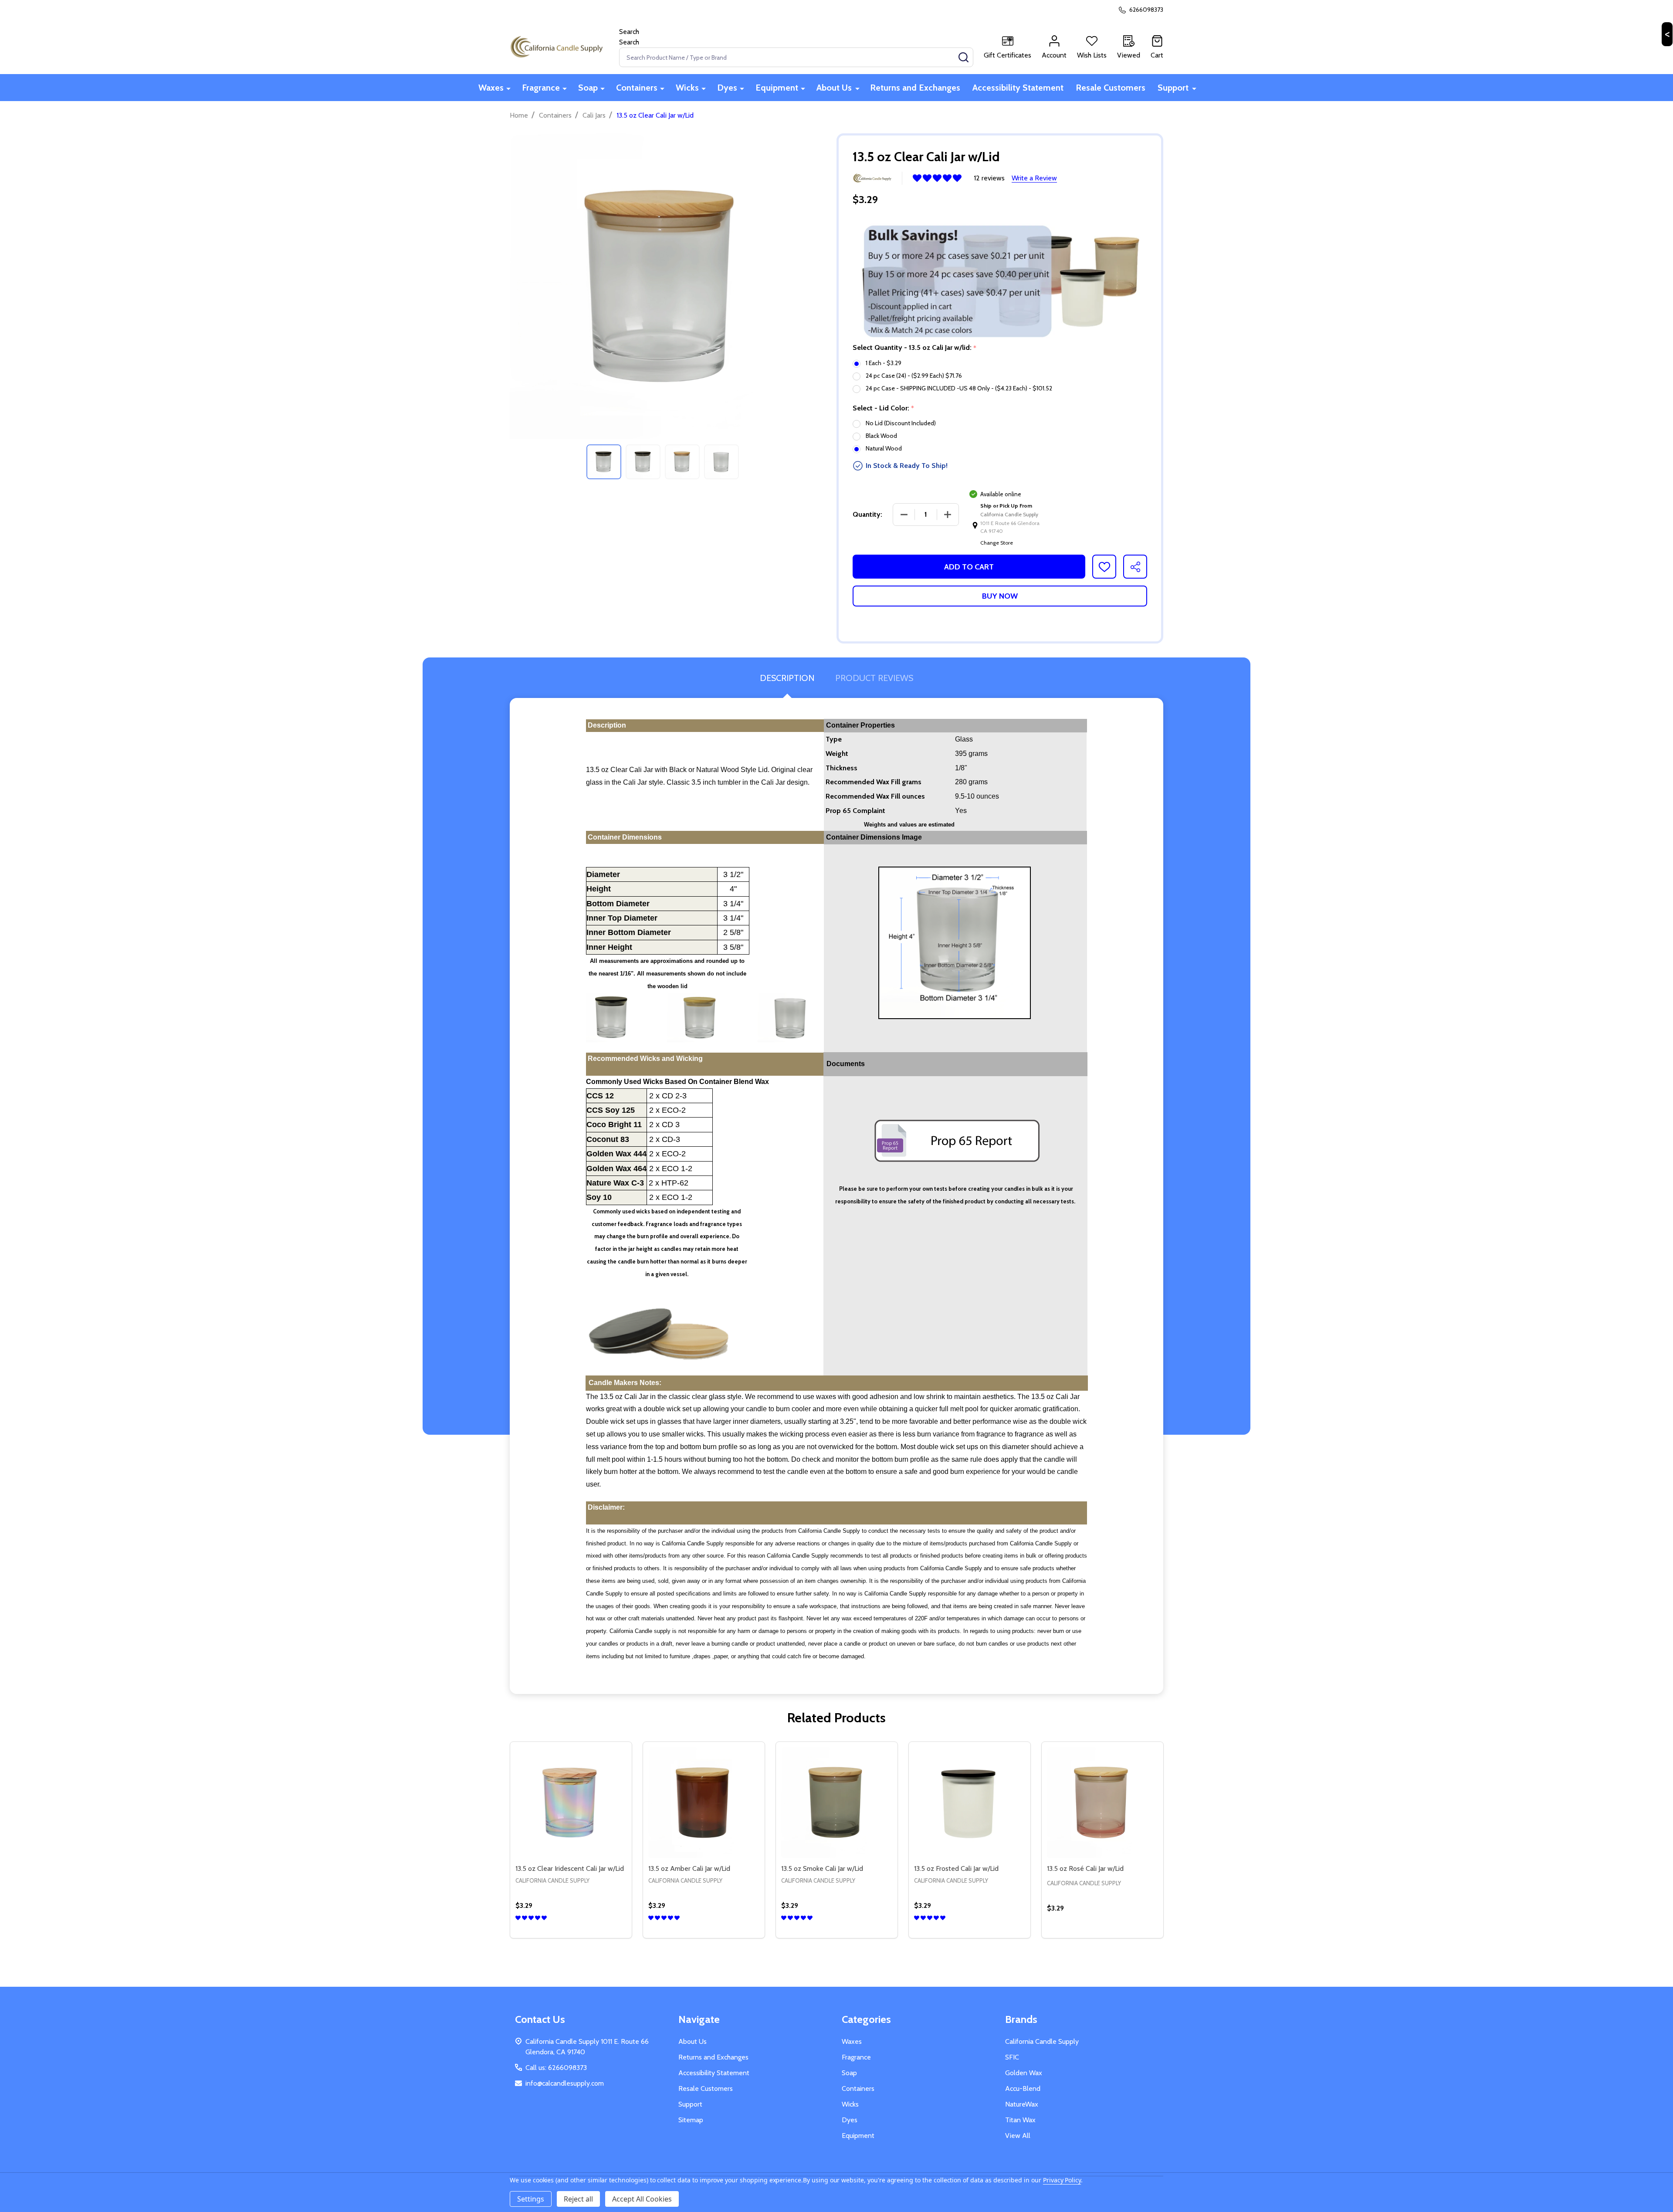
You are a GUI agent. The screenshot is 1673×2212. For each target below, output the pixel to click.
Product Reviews (874, 678)
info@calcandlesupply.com (565, 2083)
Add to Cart (969, 567)
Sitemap (691, 2120)
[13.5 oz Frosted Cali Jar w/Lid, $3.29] (970, 1803)
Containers (637, 88)
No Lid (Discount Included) (901, 423)
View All (1018, 2136)
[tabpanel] (604, 462)
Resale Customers (1111, 88)
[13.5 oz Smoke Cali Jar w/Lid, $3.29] (837, 1803)
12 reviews (989, 178)
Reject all (578, 2199)
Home (519, 115)
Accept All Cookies (642, 2199)
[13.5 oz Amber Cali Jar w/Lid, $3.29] (704, 1803)
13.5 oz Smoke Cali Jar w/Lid (822, 1868)
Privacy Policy (1062, 2180)
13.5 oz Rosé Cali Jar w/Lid (1085, 1868)
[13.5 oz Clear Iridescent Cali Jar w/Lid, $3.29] (571, 1803)
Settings (531, 2199)
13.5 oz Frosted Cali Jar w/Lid (956, 1868)
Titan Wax (1020, 2120)
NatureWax (1022, 2104)
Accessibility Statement (1018, 88)
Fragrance (541, 88)
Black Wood (881, 436)
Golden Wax (1024, 2073)
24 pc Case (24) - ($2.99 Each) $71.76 (914, 376)
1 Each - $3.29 (884, 363)
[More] (508, 88)
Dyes (727, 88)
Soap (588, 88)
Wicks (687, 88)
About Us (834, 88)
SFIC (1012, 2057)
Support (1173, 88)
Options (587, 1934)
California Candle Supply (1042, 2041)
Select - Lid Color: (884, 408)
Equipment (777, 88)
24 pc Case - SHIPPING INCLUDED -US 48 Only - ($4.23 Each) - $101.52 (959, 388)
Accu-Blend (1023, 2088)
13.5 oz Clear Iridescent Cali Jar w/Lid (570, 1868)
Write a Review (1034, 178)
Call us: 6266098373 (556, 2068)
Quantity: (867, 514)
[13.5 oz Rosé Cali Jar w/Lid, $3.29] (1102, 1803)
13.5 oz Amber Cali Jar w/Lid (689, 1868)
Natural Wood (884, 448)
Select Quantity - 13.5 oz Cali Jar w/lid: (915, 348)
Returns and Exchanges (915, 88)
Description (787, 678)
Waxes (491, 88)
